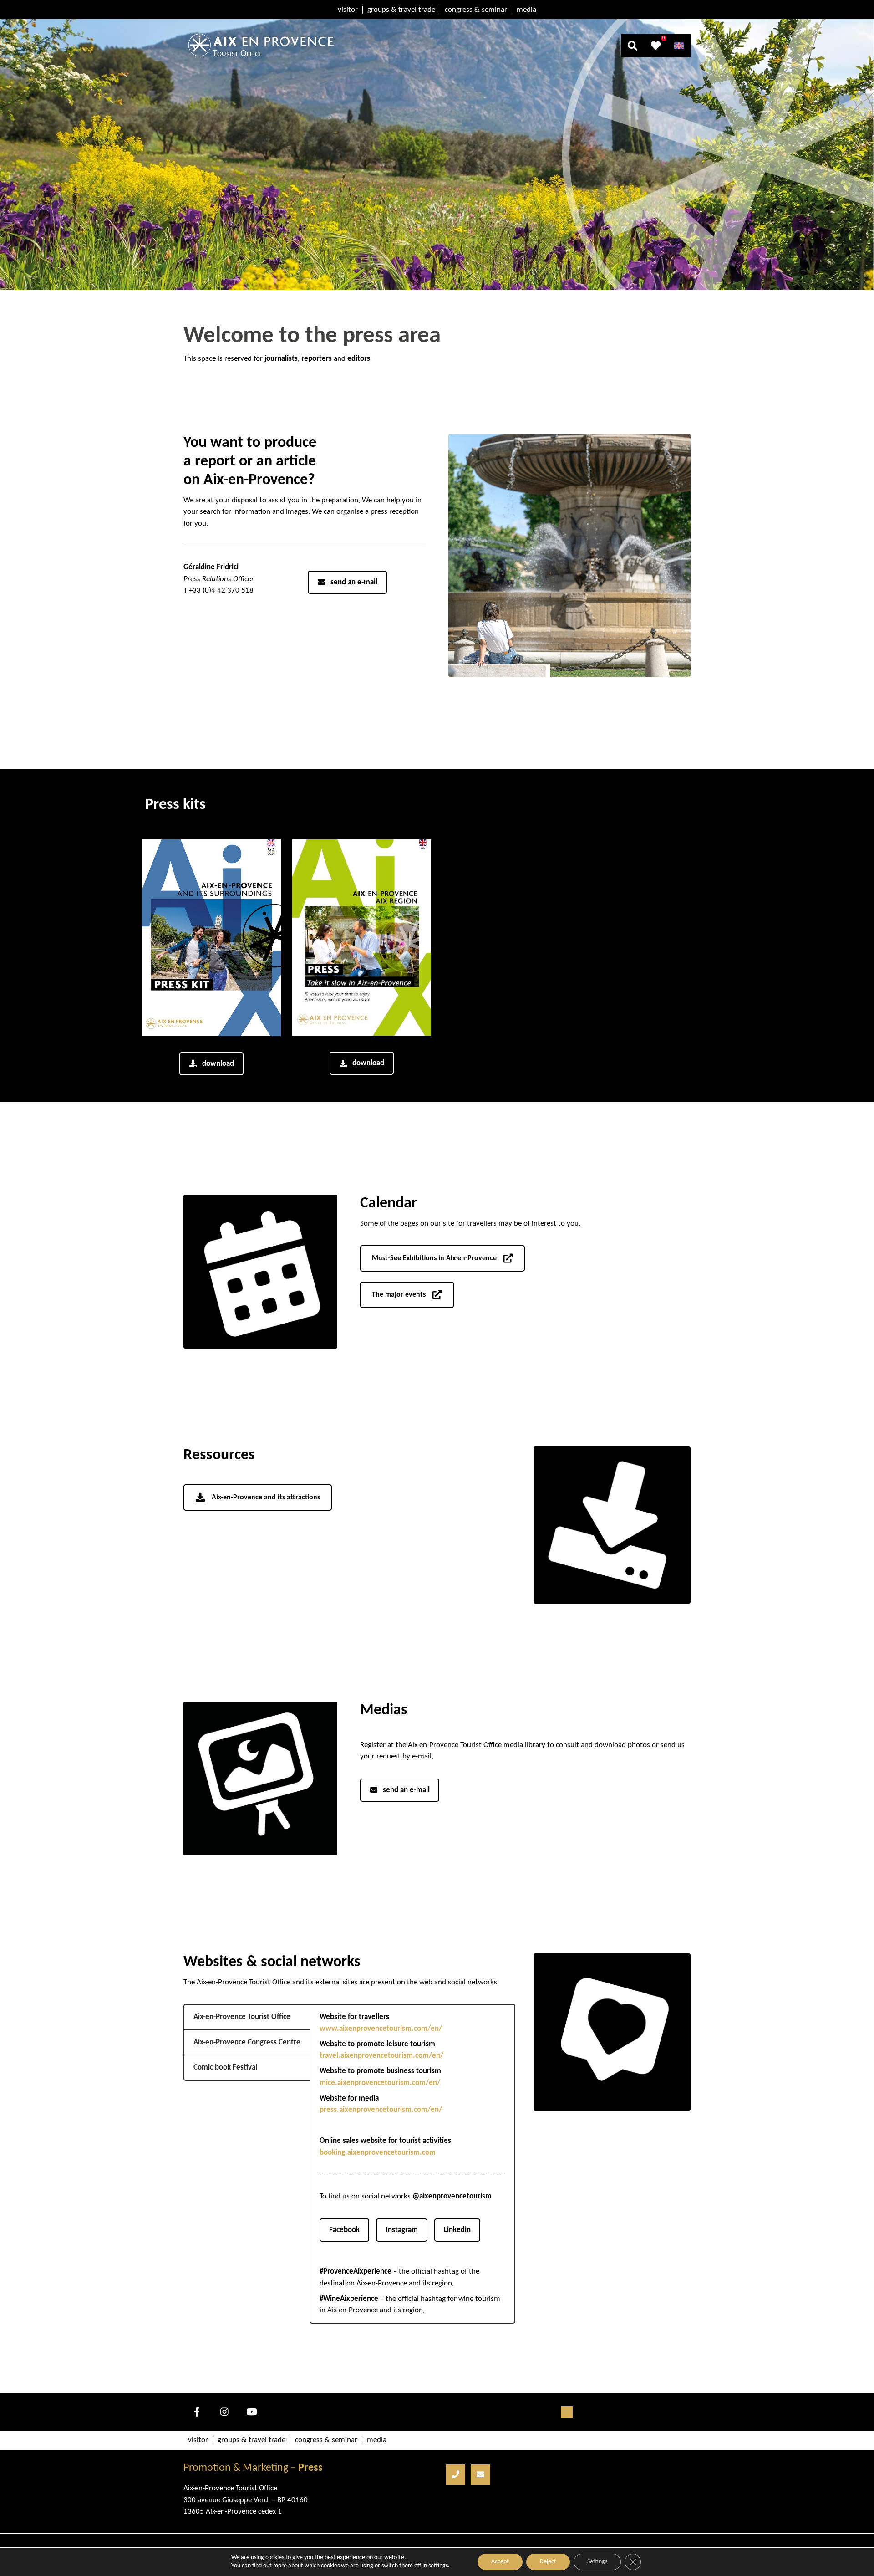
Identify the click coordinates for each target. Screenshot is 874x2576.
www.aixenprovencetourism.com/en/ (381, 2029)
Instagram (402, 2230)
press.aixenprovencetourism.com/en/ (381, 2110)
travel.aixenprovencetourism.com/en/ (381, 2056)
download (218, 1064)
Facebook (344, 2230)
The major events (399, 1295)
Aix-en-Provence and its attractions (266, 1498)
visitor (348, 10)
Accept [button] (500, 2562)
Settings (597, 2562)
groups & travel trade (401, 10)
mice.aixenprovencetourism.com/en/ (380, 2083)
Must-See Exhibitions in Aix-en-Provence (434, 1258)
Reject (548, 2562)
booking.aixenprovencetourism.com (378, 2153)
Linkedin (457, 2230)
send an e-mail (354, 582)
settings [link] (438, 2566)
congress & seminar (476, 10)
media (526, 10)
